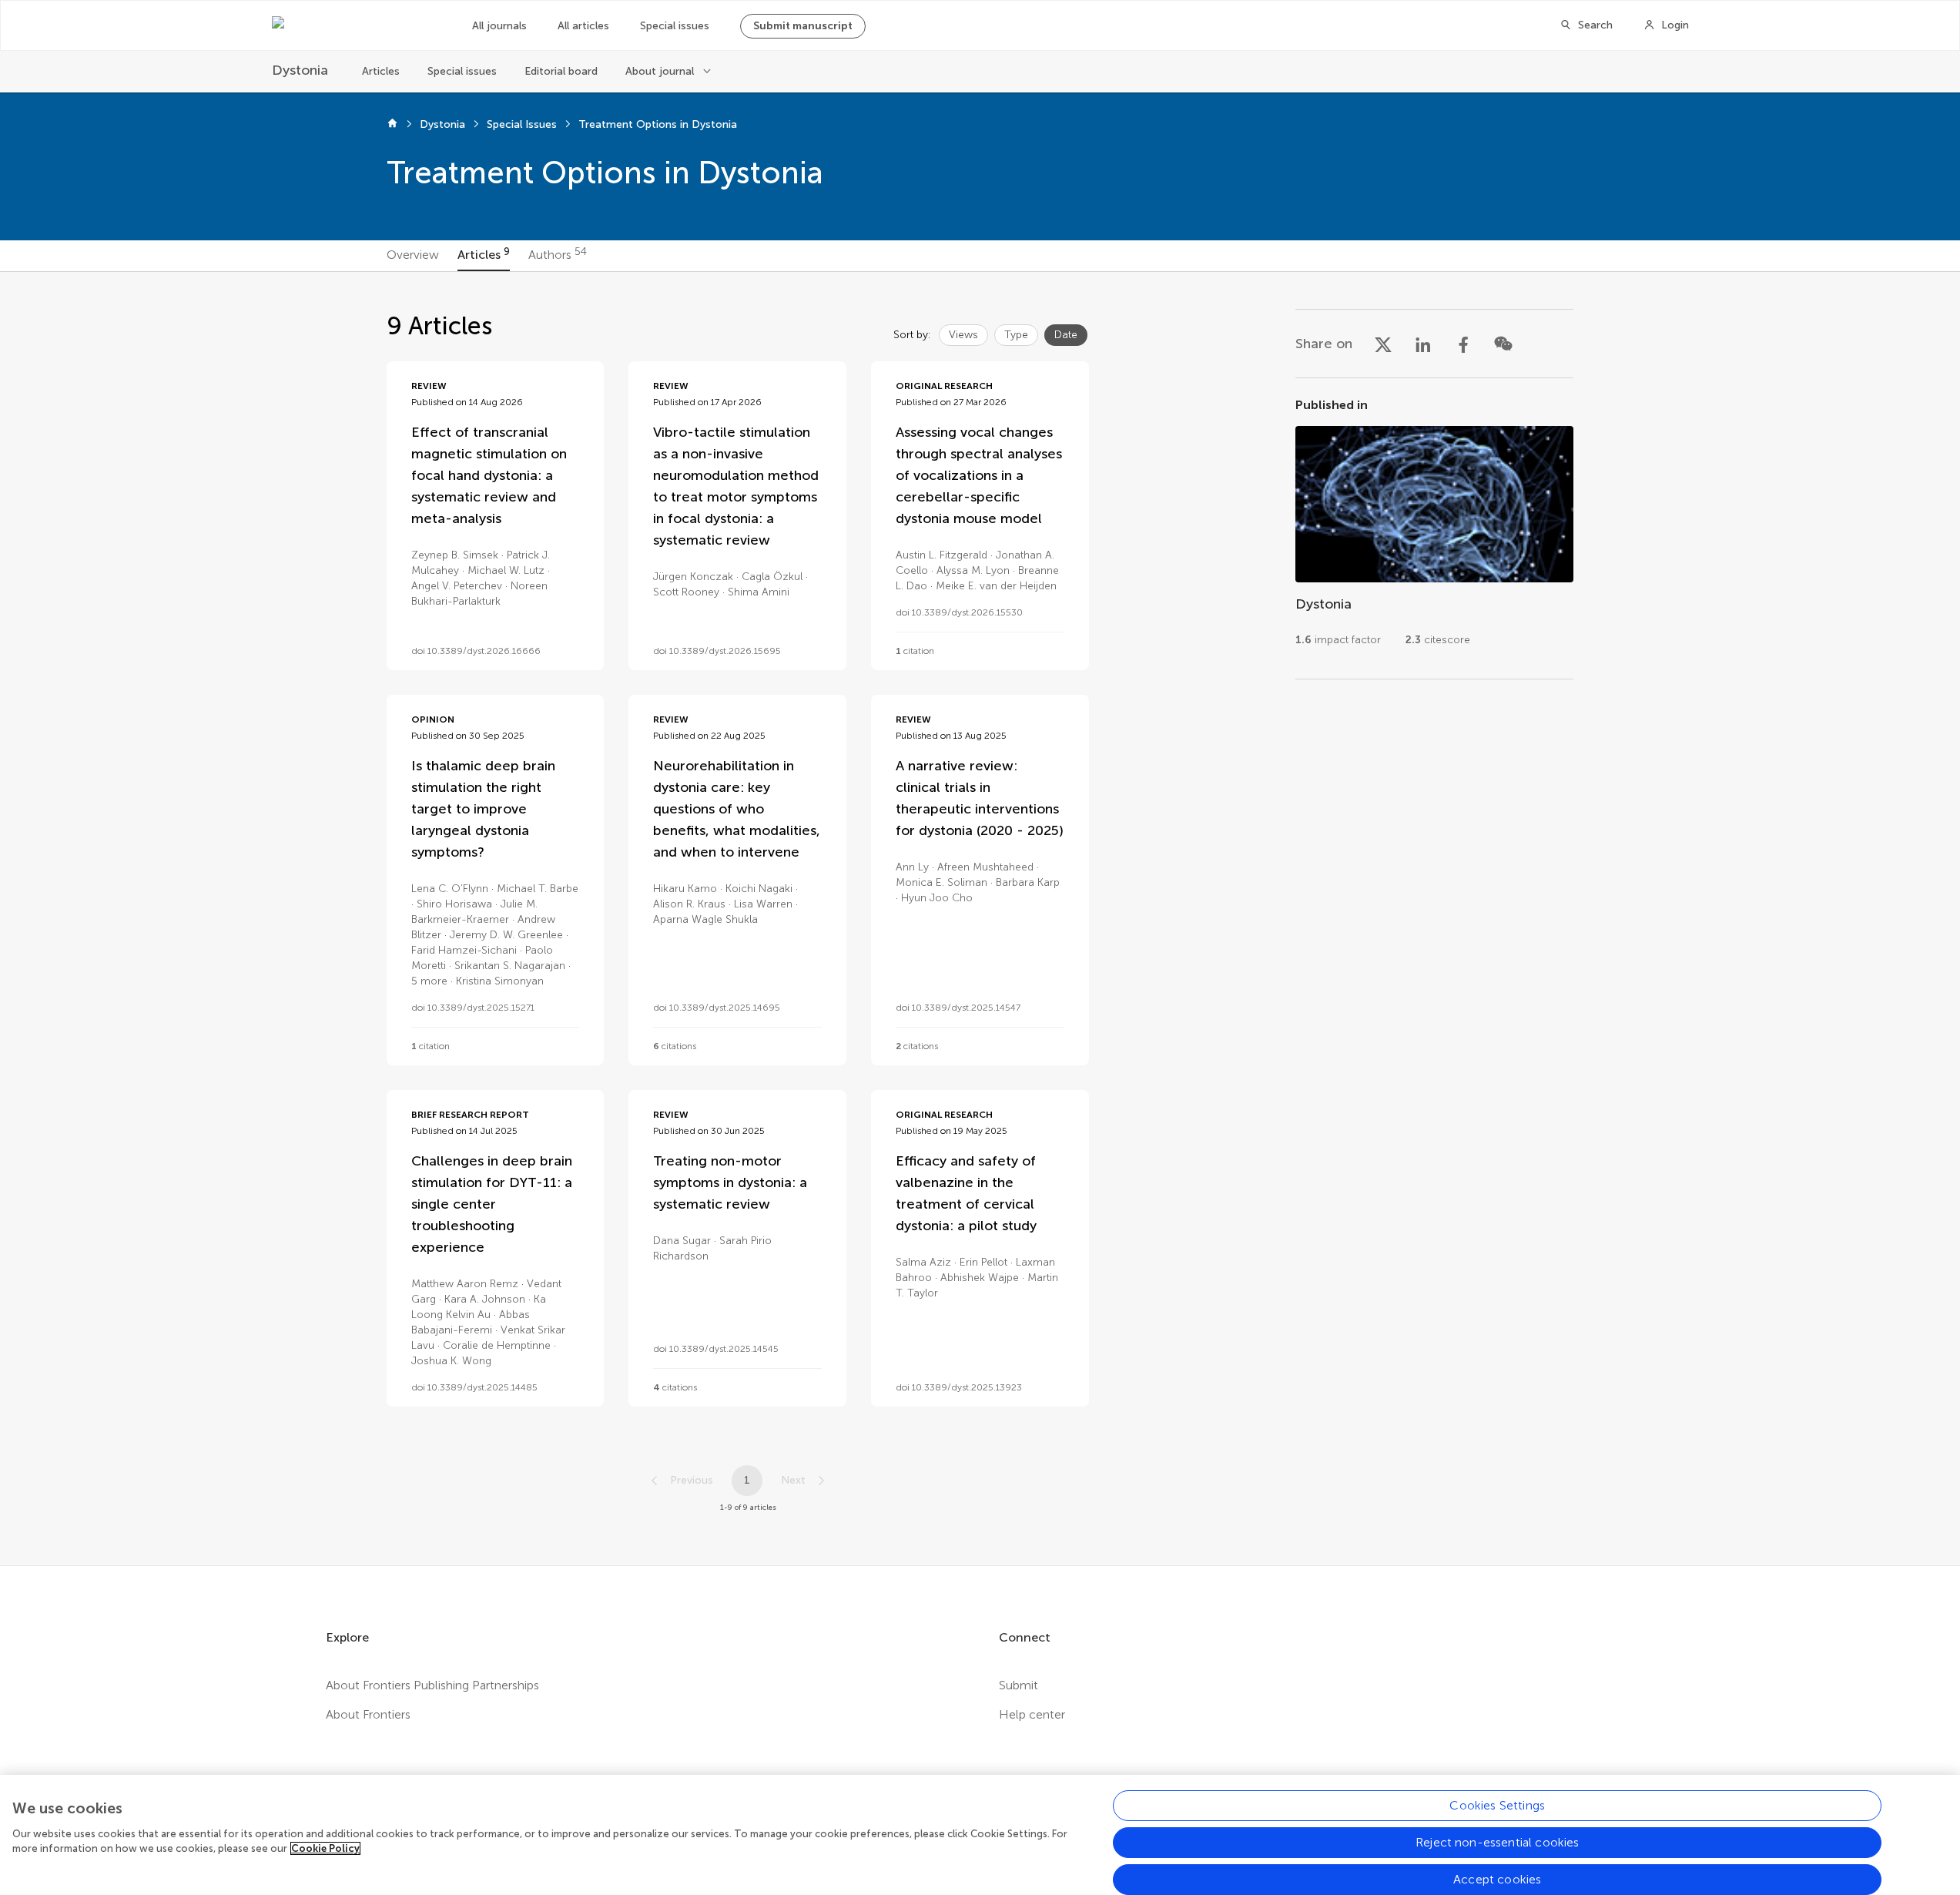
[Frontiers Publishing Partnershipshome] (357, 25)
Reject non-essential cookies (1497, 1842)
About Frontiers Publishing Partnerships (432, 1685)
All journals (499, 26)
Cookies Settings (1497, 1805)
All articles (583, 26)
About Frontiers (368, 1714)
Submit (1019, 1685)
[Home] (392, 125)
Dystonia (442, 124)
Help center (1032, 1714)
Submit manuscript (803, 26)
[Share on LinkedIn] (1423, 344)
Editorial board (561, 71)
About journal (660, 71)
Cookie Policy (325, 1848)
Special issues (675, 26)
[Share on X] (1383, 344)
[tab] (413, 256)
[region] (980, 1835)
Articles (381, 71)
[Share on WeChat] (1503, 344)
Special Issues (522, 124)
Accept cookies (1497, 1879)
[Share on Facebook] (1463, 344)
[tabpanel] (980, 919)
